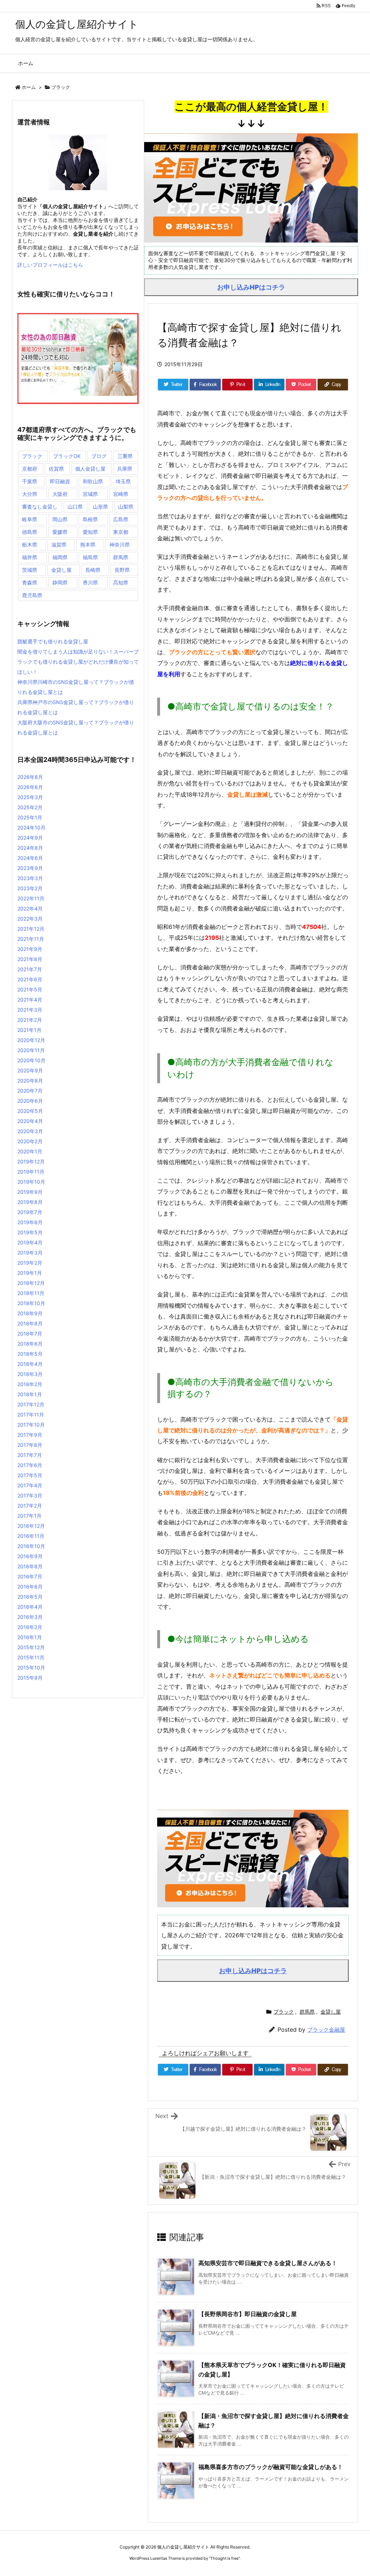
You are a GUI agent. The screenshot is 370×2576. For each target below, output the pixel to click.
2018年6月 (30, 1344)
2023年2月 (30, 888)
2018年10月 (31, 1303)
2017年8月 (30, 1445)
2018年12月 (31, 1283)
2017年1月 (29, 1516)
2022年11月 (31, 898)
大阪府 (60, 494)
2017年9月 (30, 1435)
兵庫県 (125, 469)
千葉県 (30, 481)
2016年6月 (30, 1587)
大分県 (30, 494)
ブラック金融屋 (326, 2030)
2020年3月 (30, 1131)
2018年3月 (30, 1374)
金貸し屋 (331, 2012)
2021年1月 (29, 1030)
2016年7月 (30, 1576)
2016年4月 (30, 1607)
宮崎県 (121, 494)
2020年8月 (30, 1081)
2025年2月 (30, 807)
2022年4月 (30, 908)
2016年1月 (30, 1637)
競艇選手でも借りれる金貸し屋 (53, 641)
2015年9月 (30, 1678)
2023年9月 (30, 868)
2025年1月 (30, 817)
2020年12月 (31, 1040)
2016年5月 (30, 1597)
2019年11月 (31, 1172)
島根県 (90, 519)
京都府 (30, 469)
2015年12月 (31, 1647)
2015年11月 (31, 1657)
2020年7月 (30, 1091)
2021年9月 (30, 949)
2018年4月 (30, 1364)
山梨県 (126, 507)
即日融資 (60, 481)
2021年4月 (30, 1000)
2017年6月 (30, 1465)
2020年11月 (31, 1050)
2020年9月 (30, 1070)
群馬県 (307, 2012)
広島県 (121, 519)
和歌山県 (93, 481)
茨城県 (30, 570)
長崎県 (93, 570)
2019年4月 (30, 1242)
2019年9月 (30, 1192)
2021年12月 (31, 929)
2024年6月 (30, 858)
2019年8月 (30, 1202)
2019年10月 (31, 1182)
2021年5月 (30, 989)
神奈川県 (120, 545)
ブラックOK (67, 456)
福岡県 (60, 557)
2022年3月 (30, 919)
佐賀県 (56, 469)
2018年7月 (30, 1334)
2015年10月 (31, 1668)
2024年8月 (30, 848)
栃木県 (30, 545)
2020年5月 (30, 1111)
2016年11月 (31, 1536)
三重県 (125, 456)
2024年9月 (30, 838)
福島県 (90, 557)
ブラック (61, 87)
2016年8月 (30, 1566)
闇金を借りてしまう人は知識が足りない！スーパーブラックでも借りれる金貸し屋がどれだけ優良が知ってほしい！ (78, 662)
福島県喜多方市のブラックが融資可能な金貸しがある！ (271, 2467)
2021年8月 (30, 959)
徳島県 (30, 532)
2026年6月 (30, 787)
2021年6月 (30, 979)
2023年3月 (30, 878)
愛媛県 (60, 532)
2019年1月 (30, 1273)
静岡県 (60, 582)
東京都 (121, 532)
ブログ (99, 456)
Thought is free (224, 2558)
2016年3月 (30, 1617)
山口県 (75, 507)
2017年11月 (31, 1415)
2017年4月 (30, 1485)
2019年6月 (30, 1222)
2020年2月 (30, 1141)
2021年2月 (30, 1020)
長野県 (122, 570)
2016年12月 (31, 1526)
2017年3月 (30, 1495)
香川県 (90, 582)
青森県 (30, 582)
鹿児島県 (32, 595)
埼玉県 (123, 481)
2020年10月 (31, 1060)
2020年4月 (30, 1121)
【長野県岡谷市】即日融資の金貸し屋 (248, 2314)
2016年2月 (30, 1627)
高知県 (121, 582)
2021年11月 (31, 939)
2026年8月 (30, 777)
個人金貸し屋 (90, 469)
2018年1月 (30, 1394)
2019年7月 (30, 1212)
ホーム (29, 87)
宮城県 (90, 494)
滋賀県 (59, 545)
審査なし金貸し (40, 507)
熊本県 (88, 545)
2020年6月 (30, 1101)
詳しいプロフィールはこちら (50, 265)
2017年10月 (31, 1425)
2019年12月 (31, 1161)
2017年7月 (30, 1455)
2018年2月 (30, 1384)
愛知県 (90, 532)
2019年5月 (30, 1232)
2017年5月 (30, 1475)
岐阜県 (30, 519)
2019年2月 (30, 1263)
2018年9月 (30, 1313)
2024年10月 (31, 828)
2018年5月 (30, 1354)
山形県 (100, 507)
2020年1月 (30, 1151)
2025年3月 (30, 797)
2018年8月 (30, 1323)
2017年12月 (31, 1404)
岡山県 (60, 519)
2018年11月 (31, 1293)
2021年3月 (30, 1010)
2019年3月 (30, 1253)
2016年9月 (30, 1556)
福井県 (30, 557)
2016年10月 (31, 1546)
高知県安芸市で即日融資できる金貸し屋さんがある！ (268, 2263)
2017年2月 (30, 1506)
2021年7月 (30, 969)
